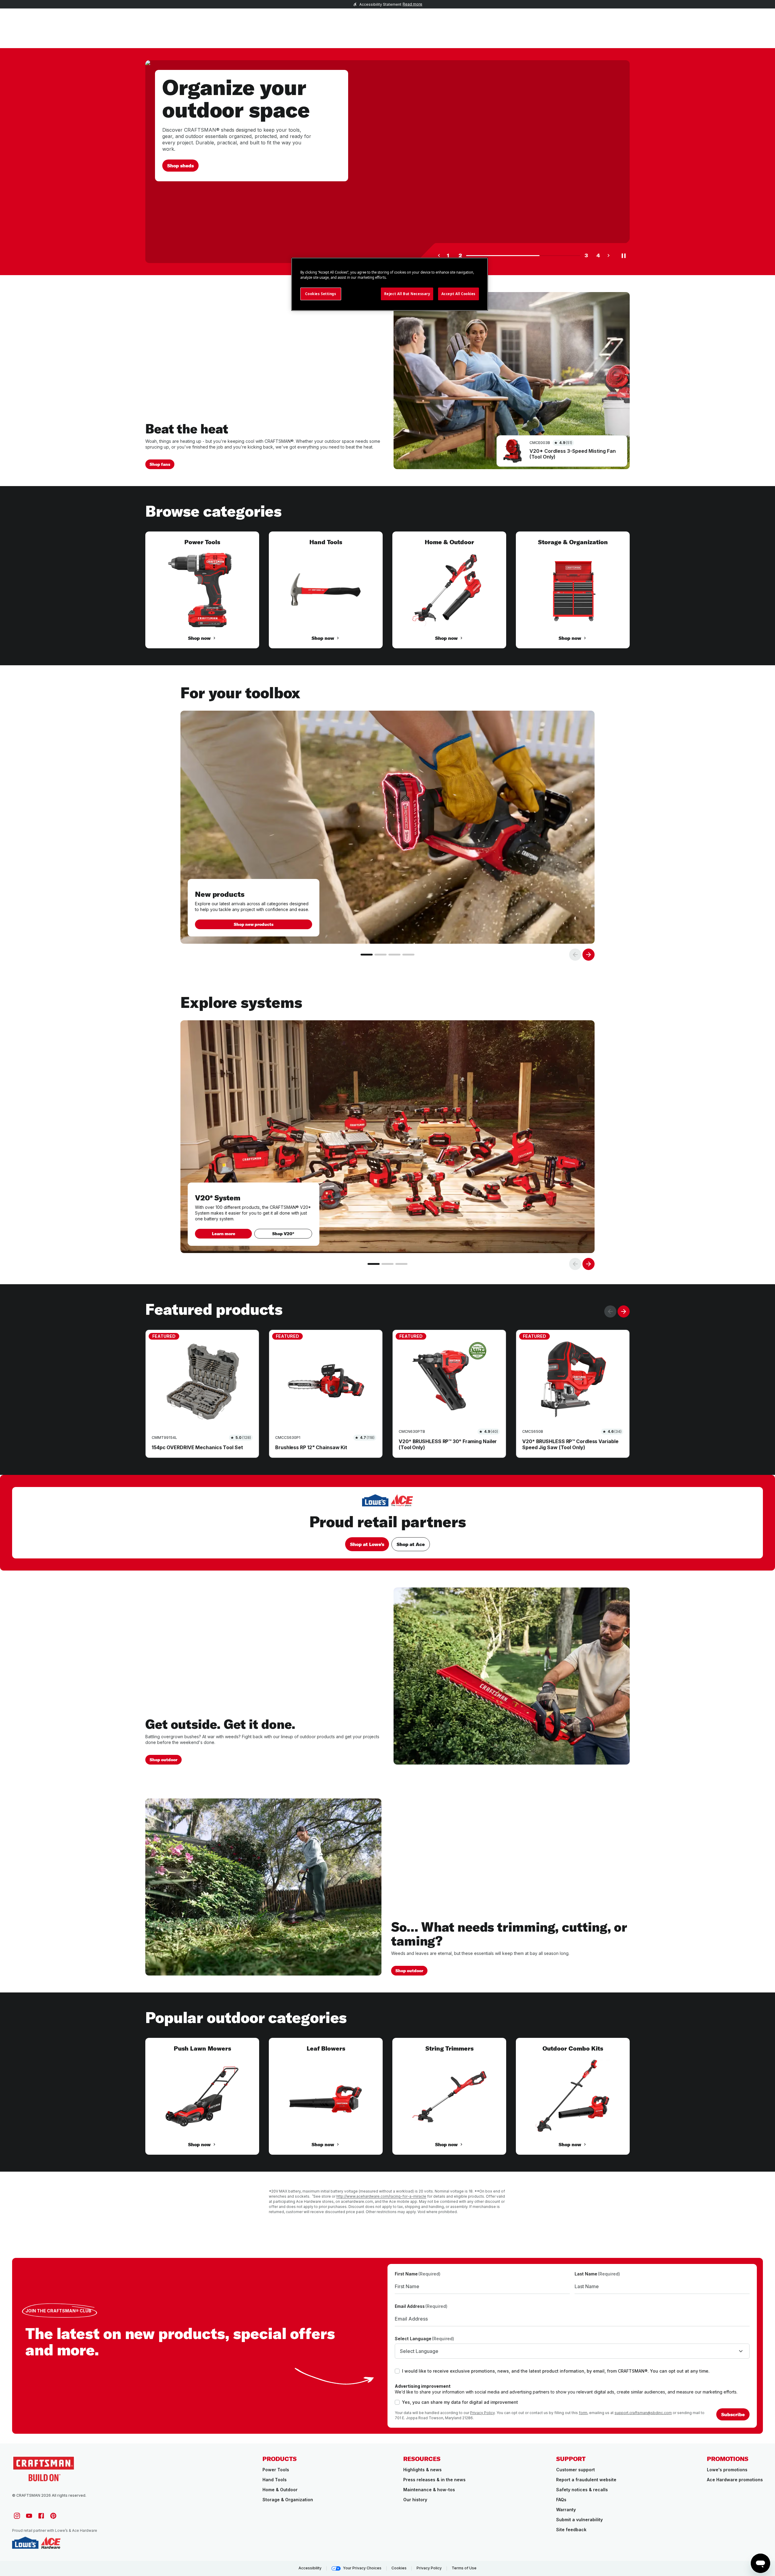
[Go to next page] (608, 255)
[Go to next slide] (589, 955)
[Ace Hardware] (51, 2543)
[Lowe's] (25, 2543)
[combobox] (572, 2351)
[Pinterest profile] (53, 2516)
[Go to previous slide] (575, 955)
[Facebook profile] (41, 2516)
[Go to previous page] (439, 255)
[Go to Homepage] (44, 2468)
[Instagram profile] (17, 2516)
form (583, 2413)
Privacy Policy (482, 2413)
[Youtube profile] (29, 2516)
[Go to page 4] (408, 955)
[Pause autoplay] (624, 255)
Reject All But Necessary (407, 294)
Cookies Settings (321, 294)
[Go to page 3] (394, 955)
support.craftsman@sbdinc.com (643, 2413)
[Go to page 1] (367, 955)
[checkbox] (397, 2371)
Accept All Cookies (458, 294)
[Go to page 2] (381, 955)
